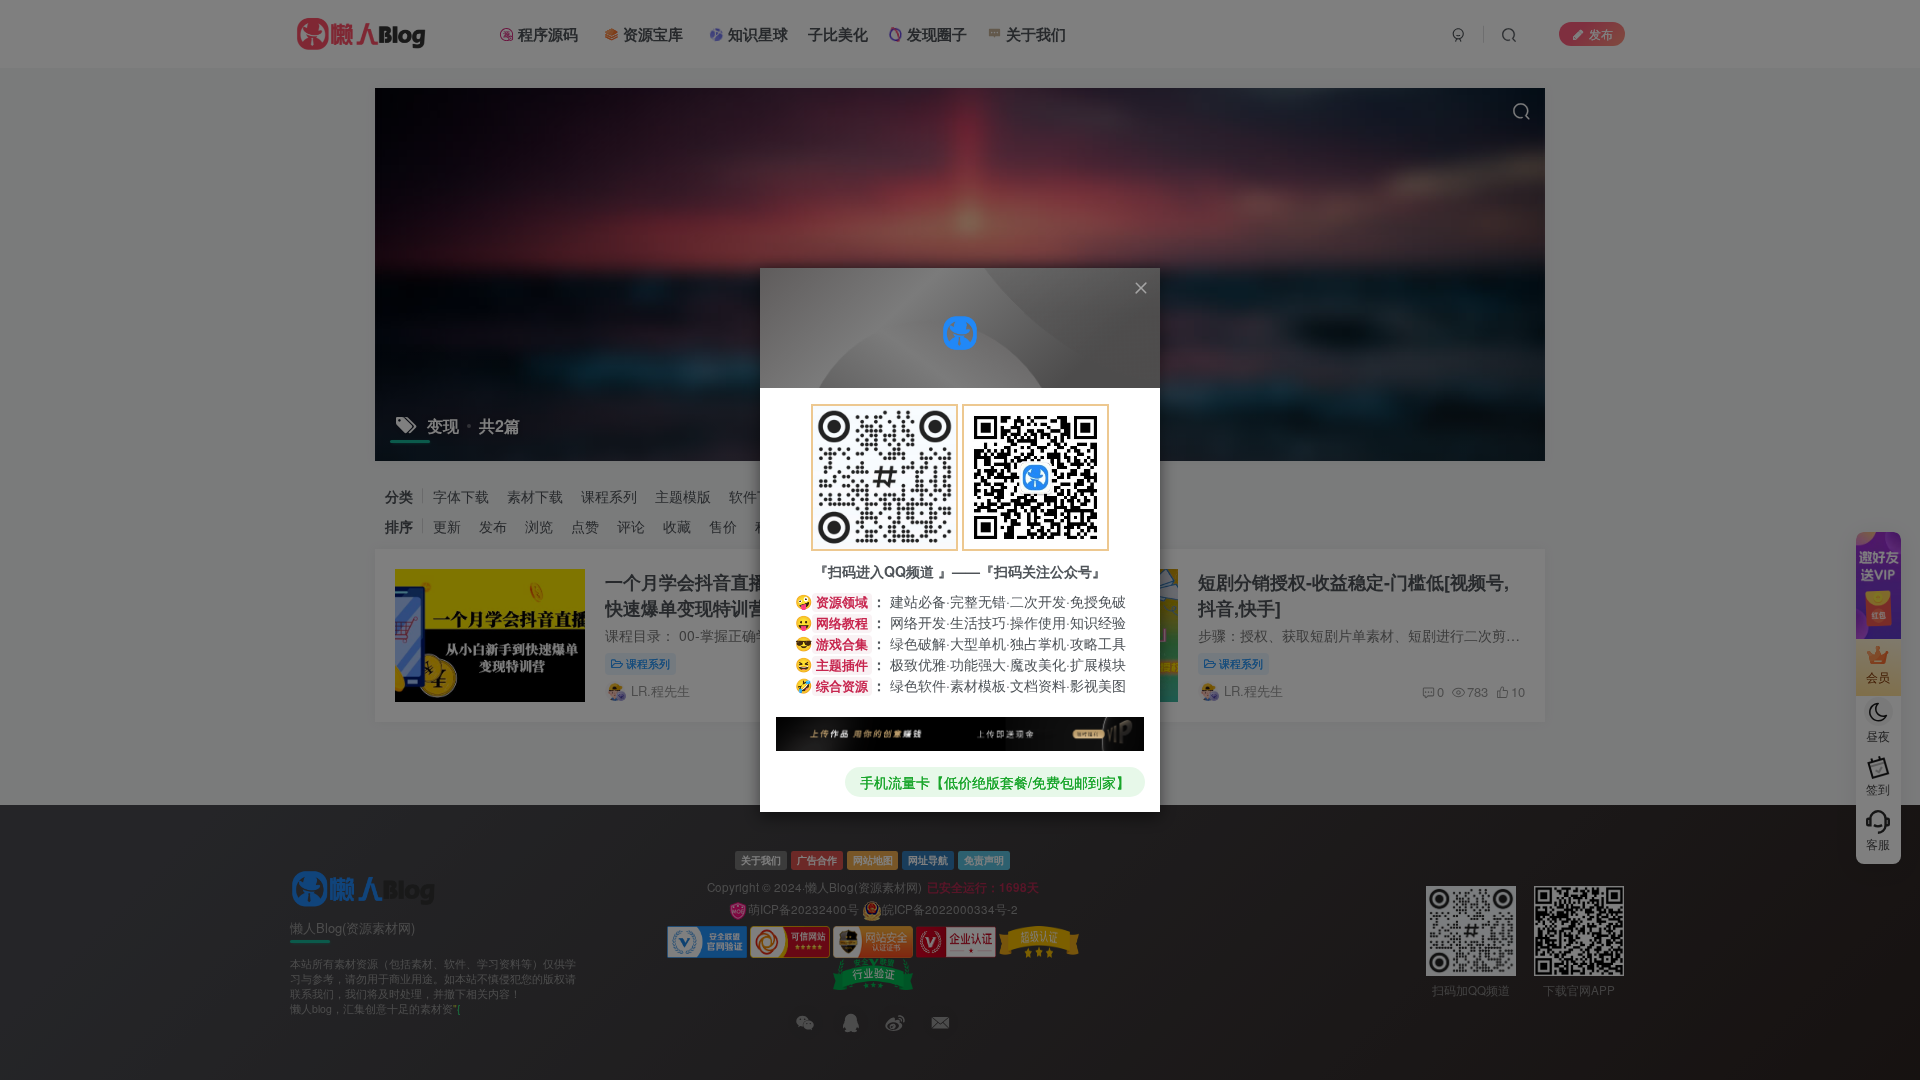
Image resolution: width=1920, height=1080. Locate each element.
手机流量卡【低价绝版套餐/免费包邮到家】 (995, 782)
